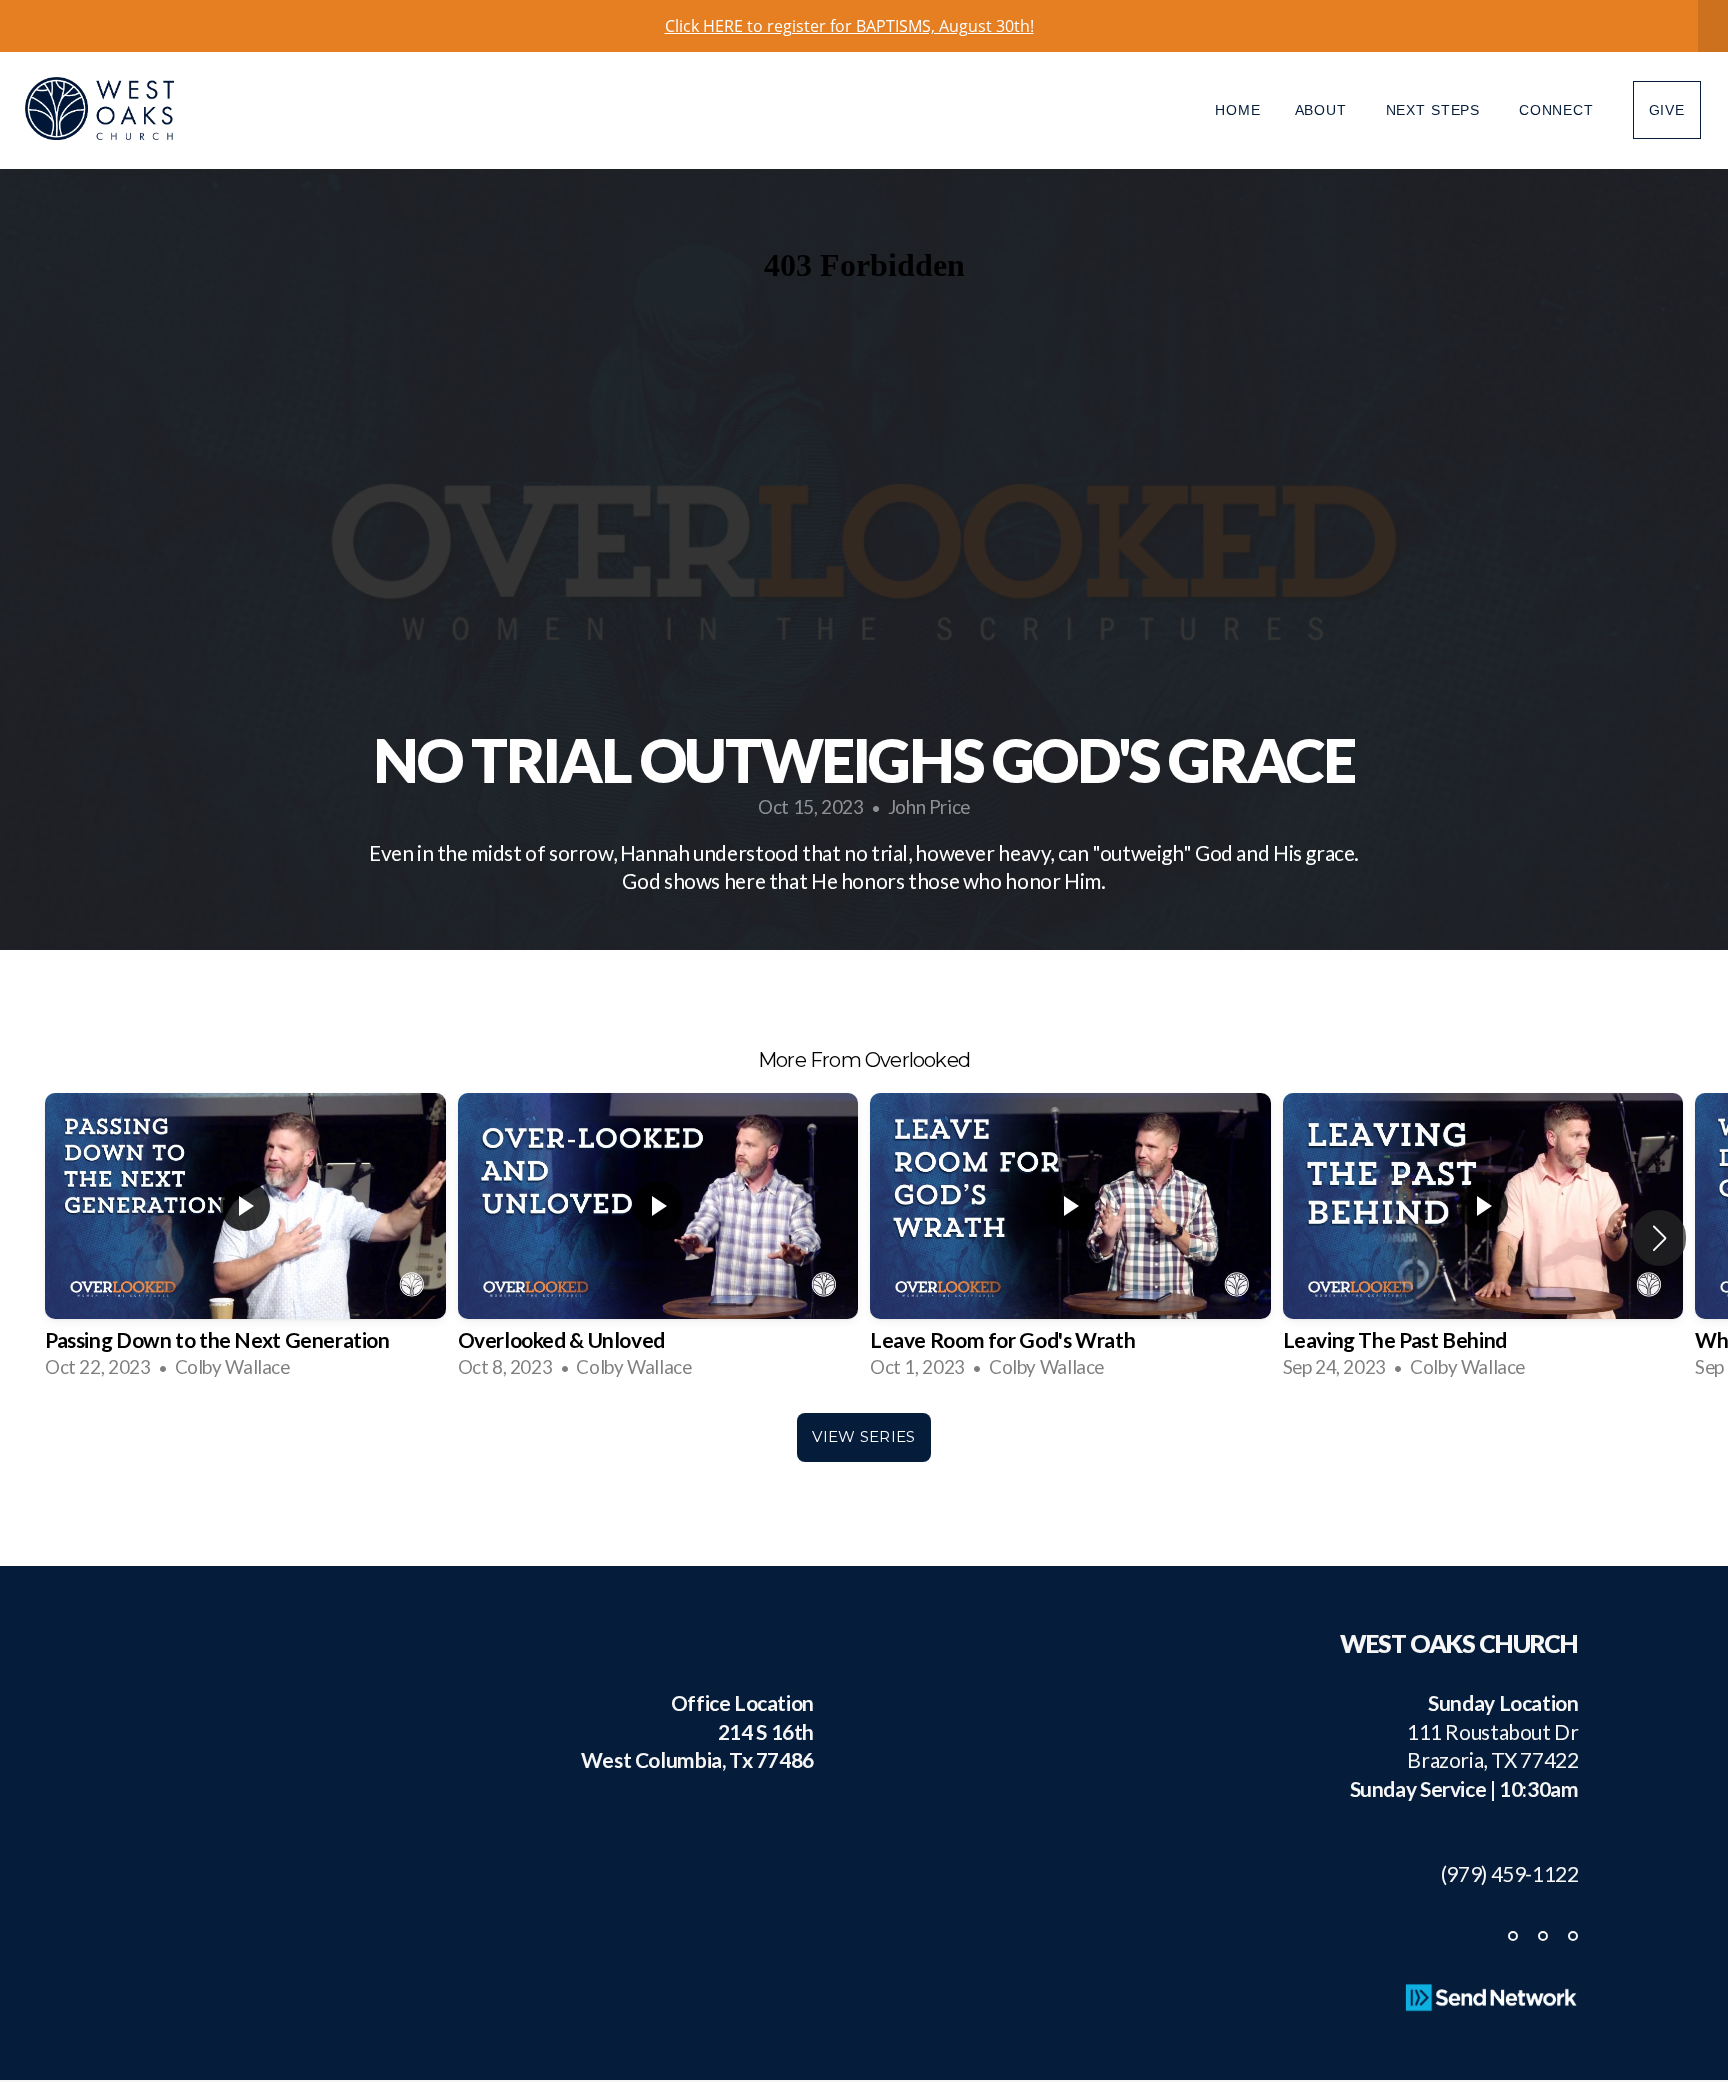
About (1323, 110)
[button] (1659, 1238)
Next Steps (1435, 110)
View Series (863, 1436)
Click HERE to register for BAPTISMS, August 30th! (849, 26)
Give (1667, 110)
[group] (245, 1238)
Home (1237, 110)
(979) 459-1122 (1501, 1873)
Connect (1559, 110)
